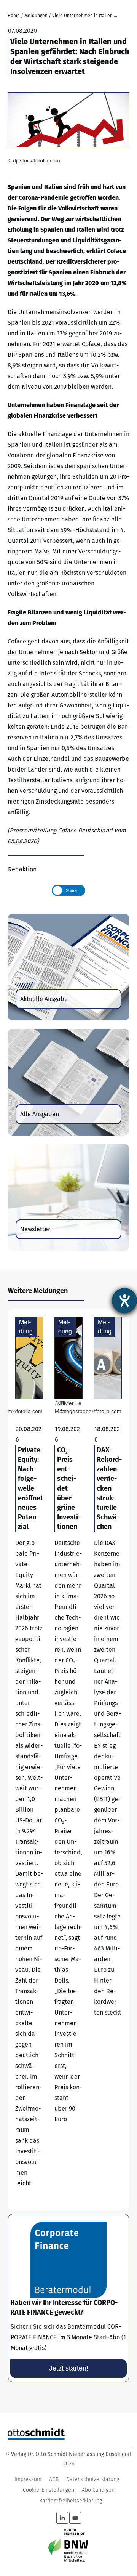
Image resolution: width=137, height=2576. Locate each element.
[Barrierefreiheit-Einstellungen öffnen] (124, 1301)
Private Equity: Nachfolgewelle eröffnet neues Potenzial (29, 1760)
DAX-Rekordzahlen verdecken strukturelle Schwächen (108, 1760)
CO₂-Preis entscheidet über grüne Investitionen (68, 1760)
